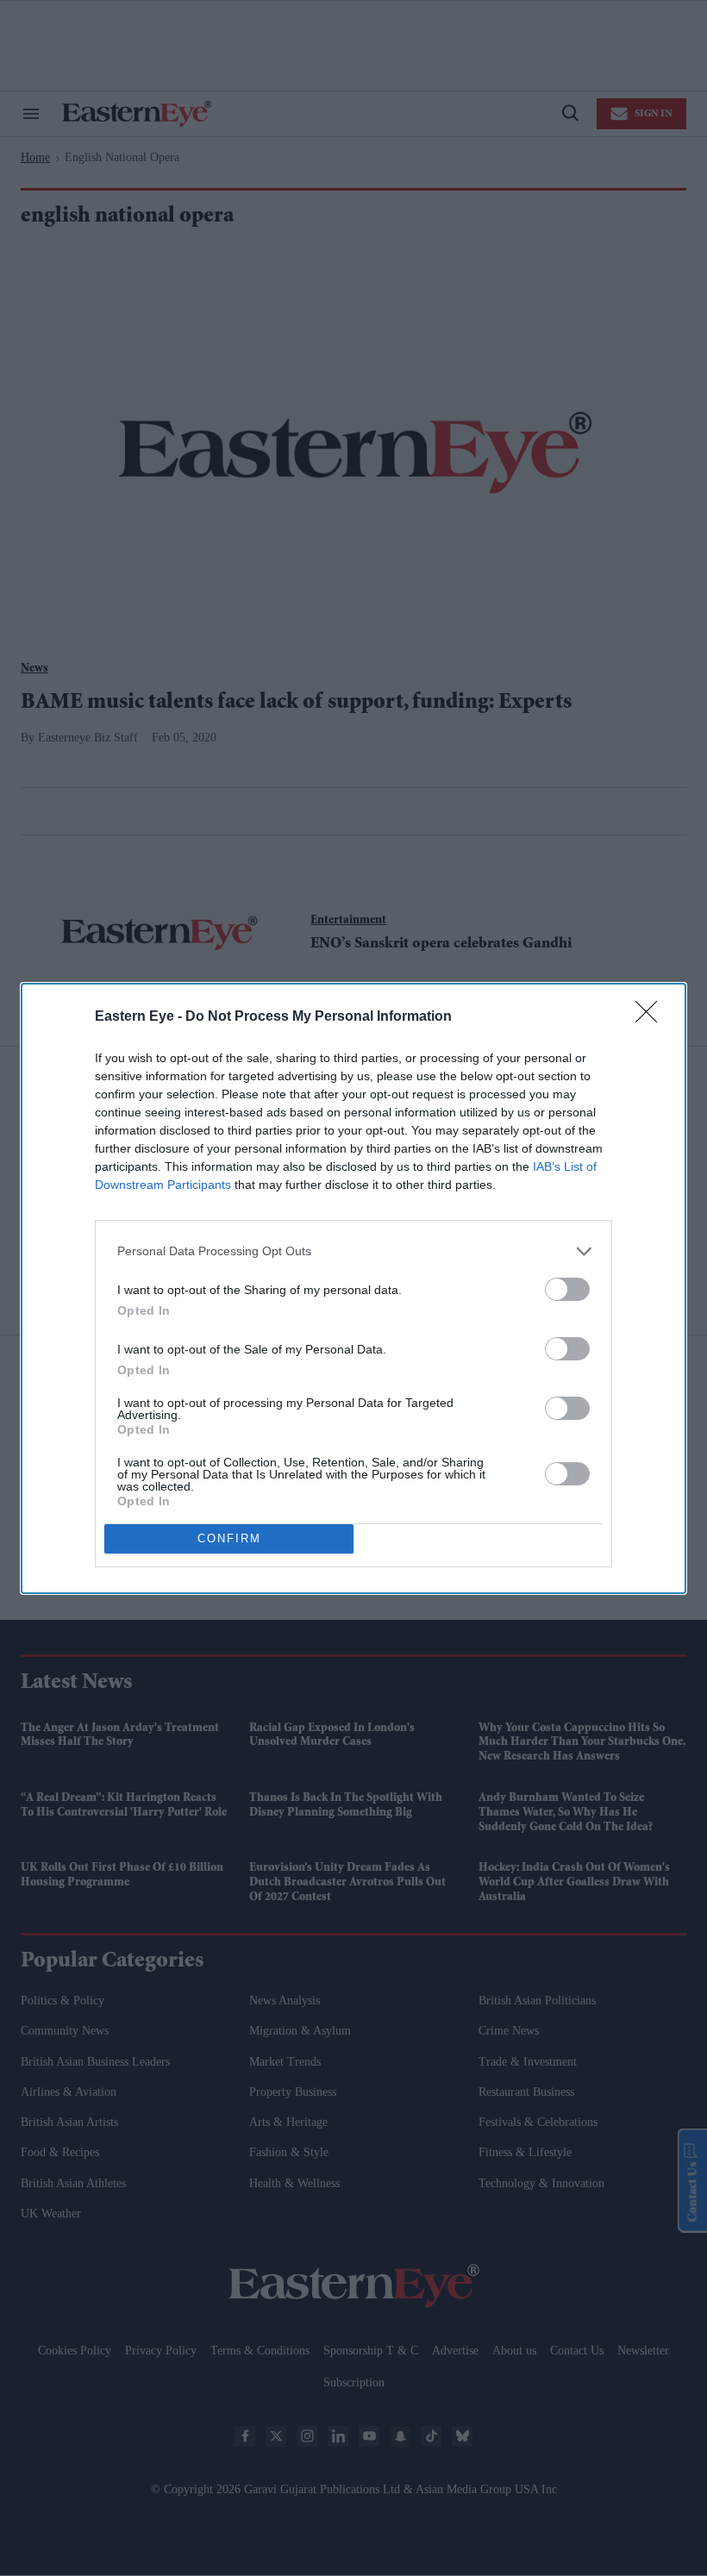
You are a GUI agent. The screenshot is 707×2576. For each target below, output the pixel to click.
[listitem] (353, 1251)
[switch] (567, 1289)
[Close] (652, 1017)
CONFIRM (229, 1538)
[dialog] (353, 1288)
